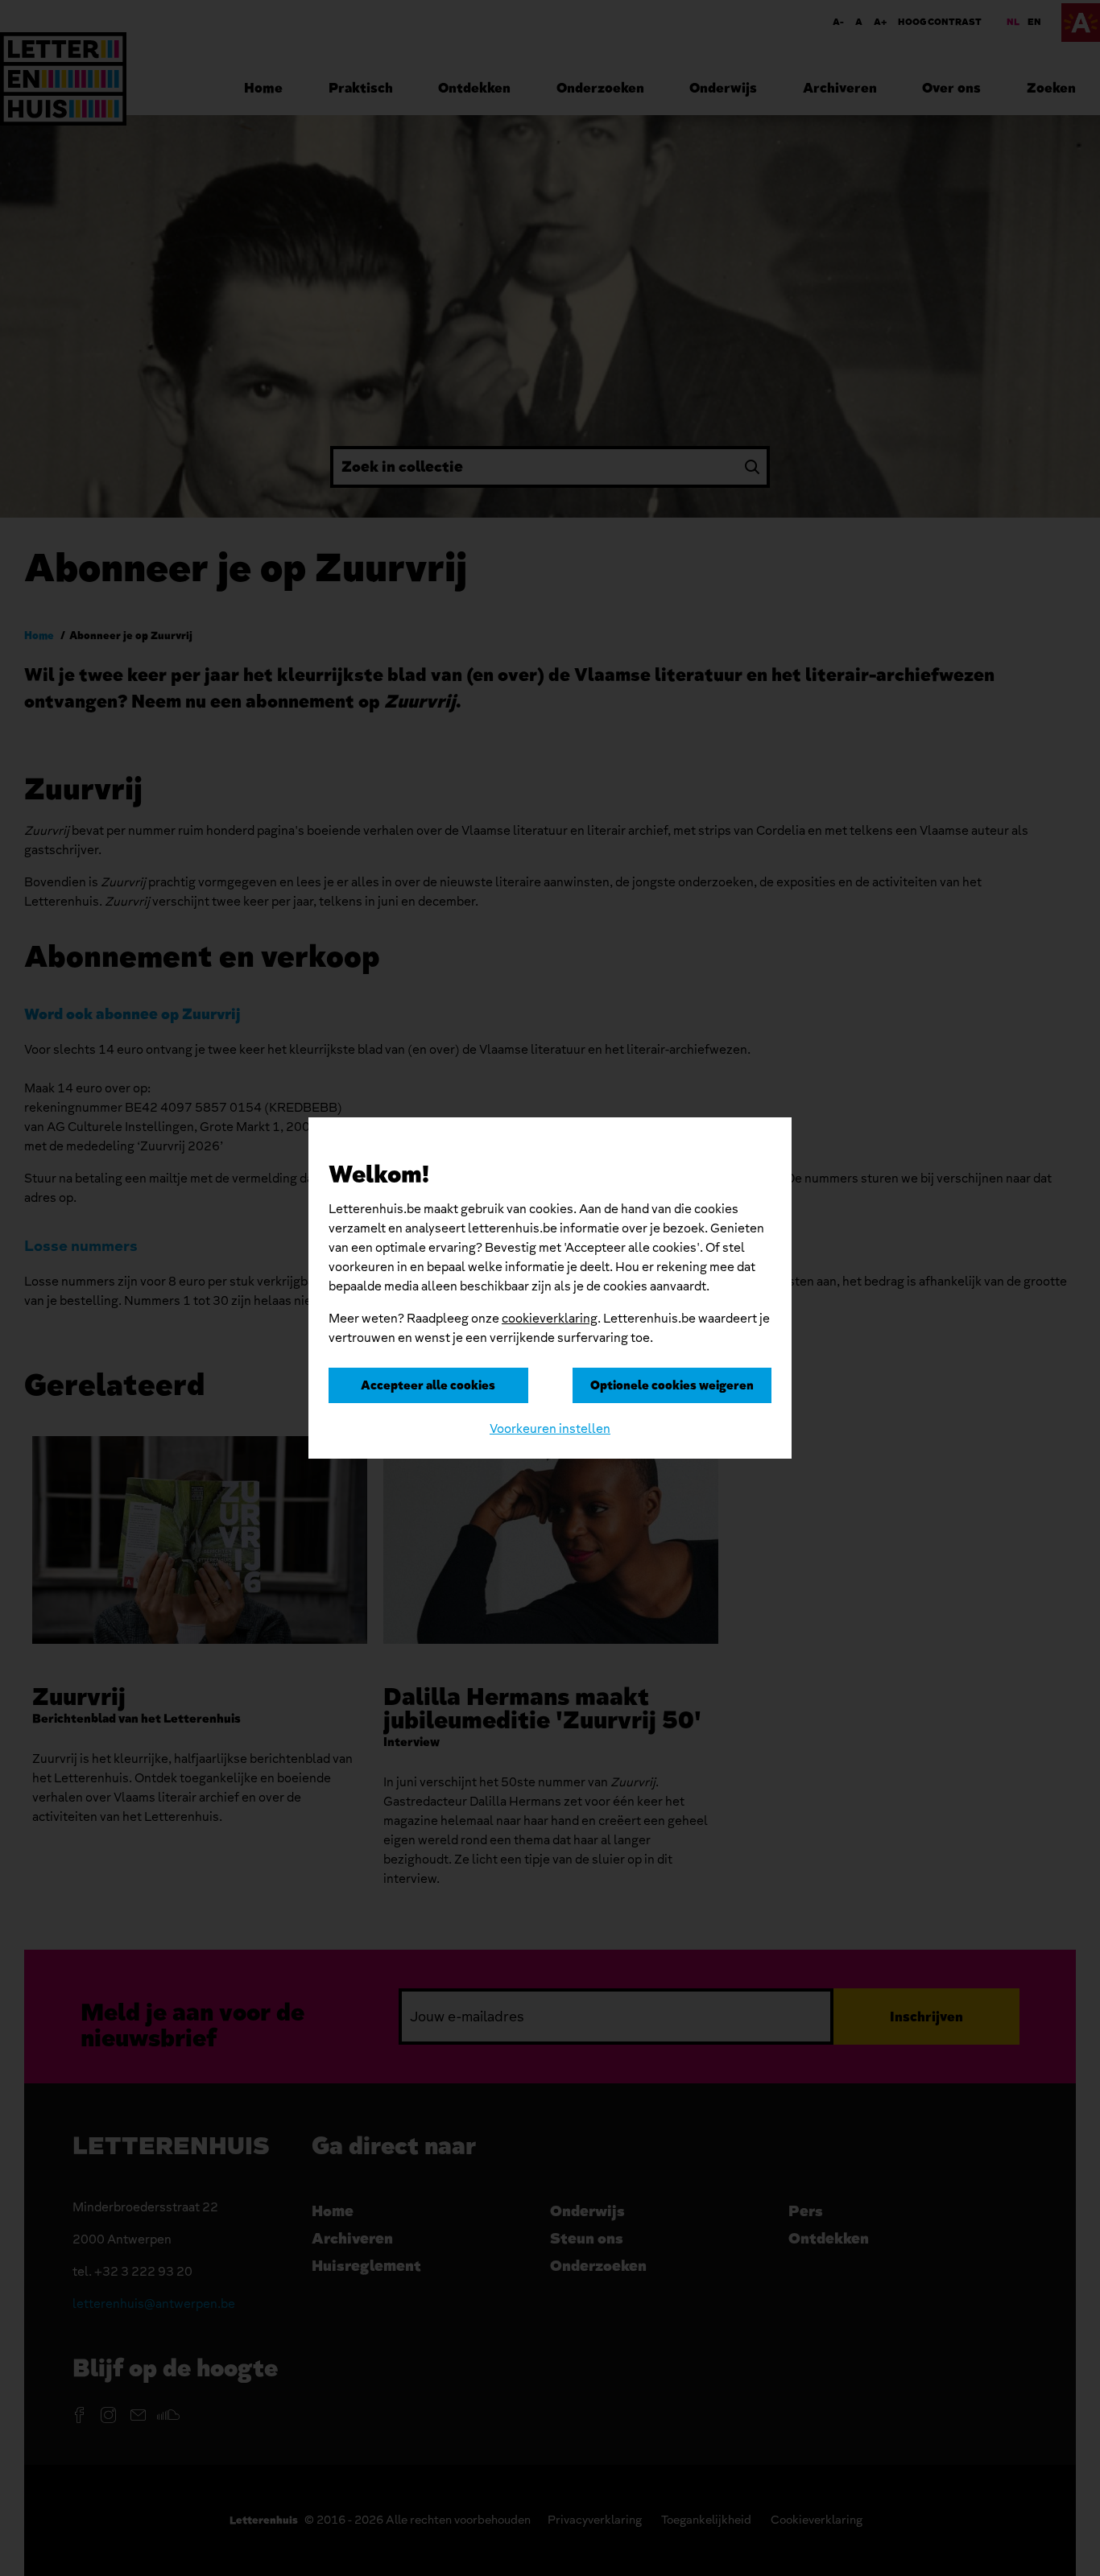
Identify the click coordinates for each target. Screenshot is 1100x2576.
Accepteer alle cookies (428, 1385)
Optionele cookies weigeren (672, 1385)
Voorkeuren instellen (550, 1429)
